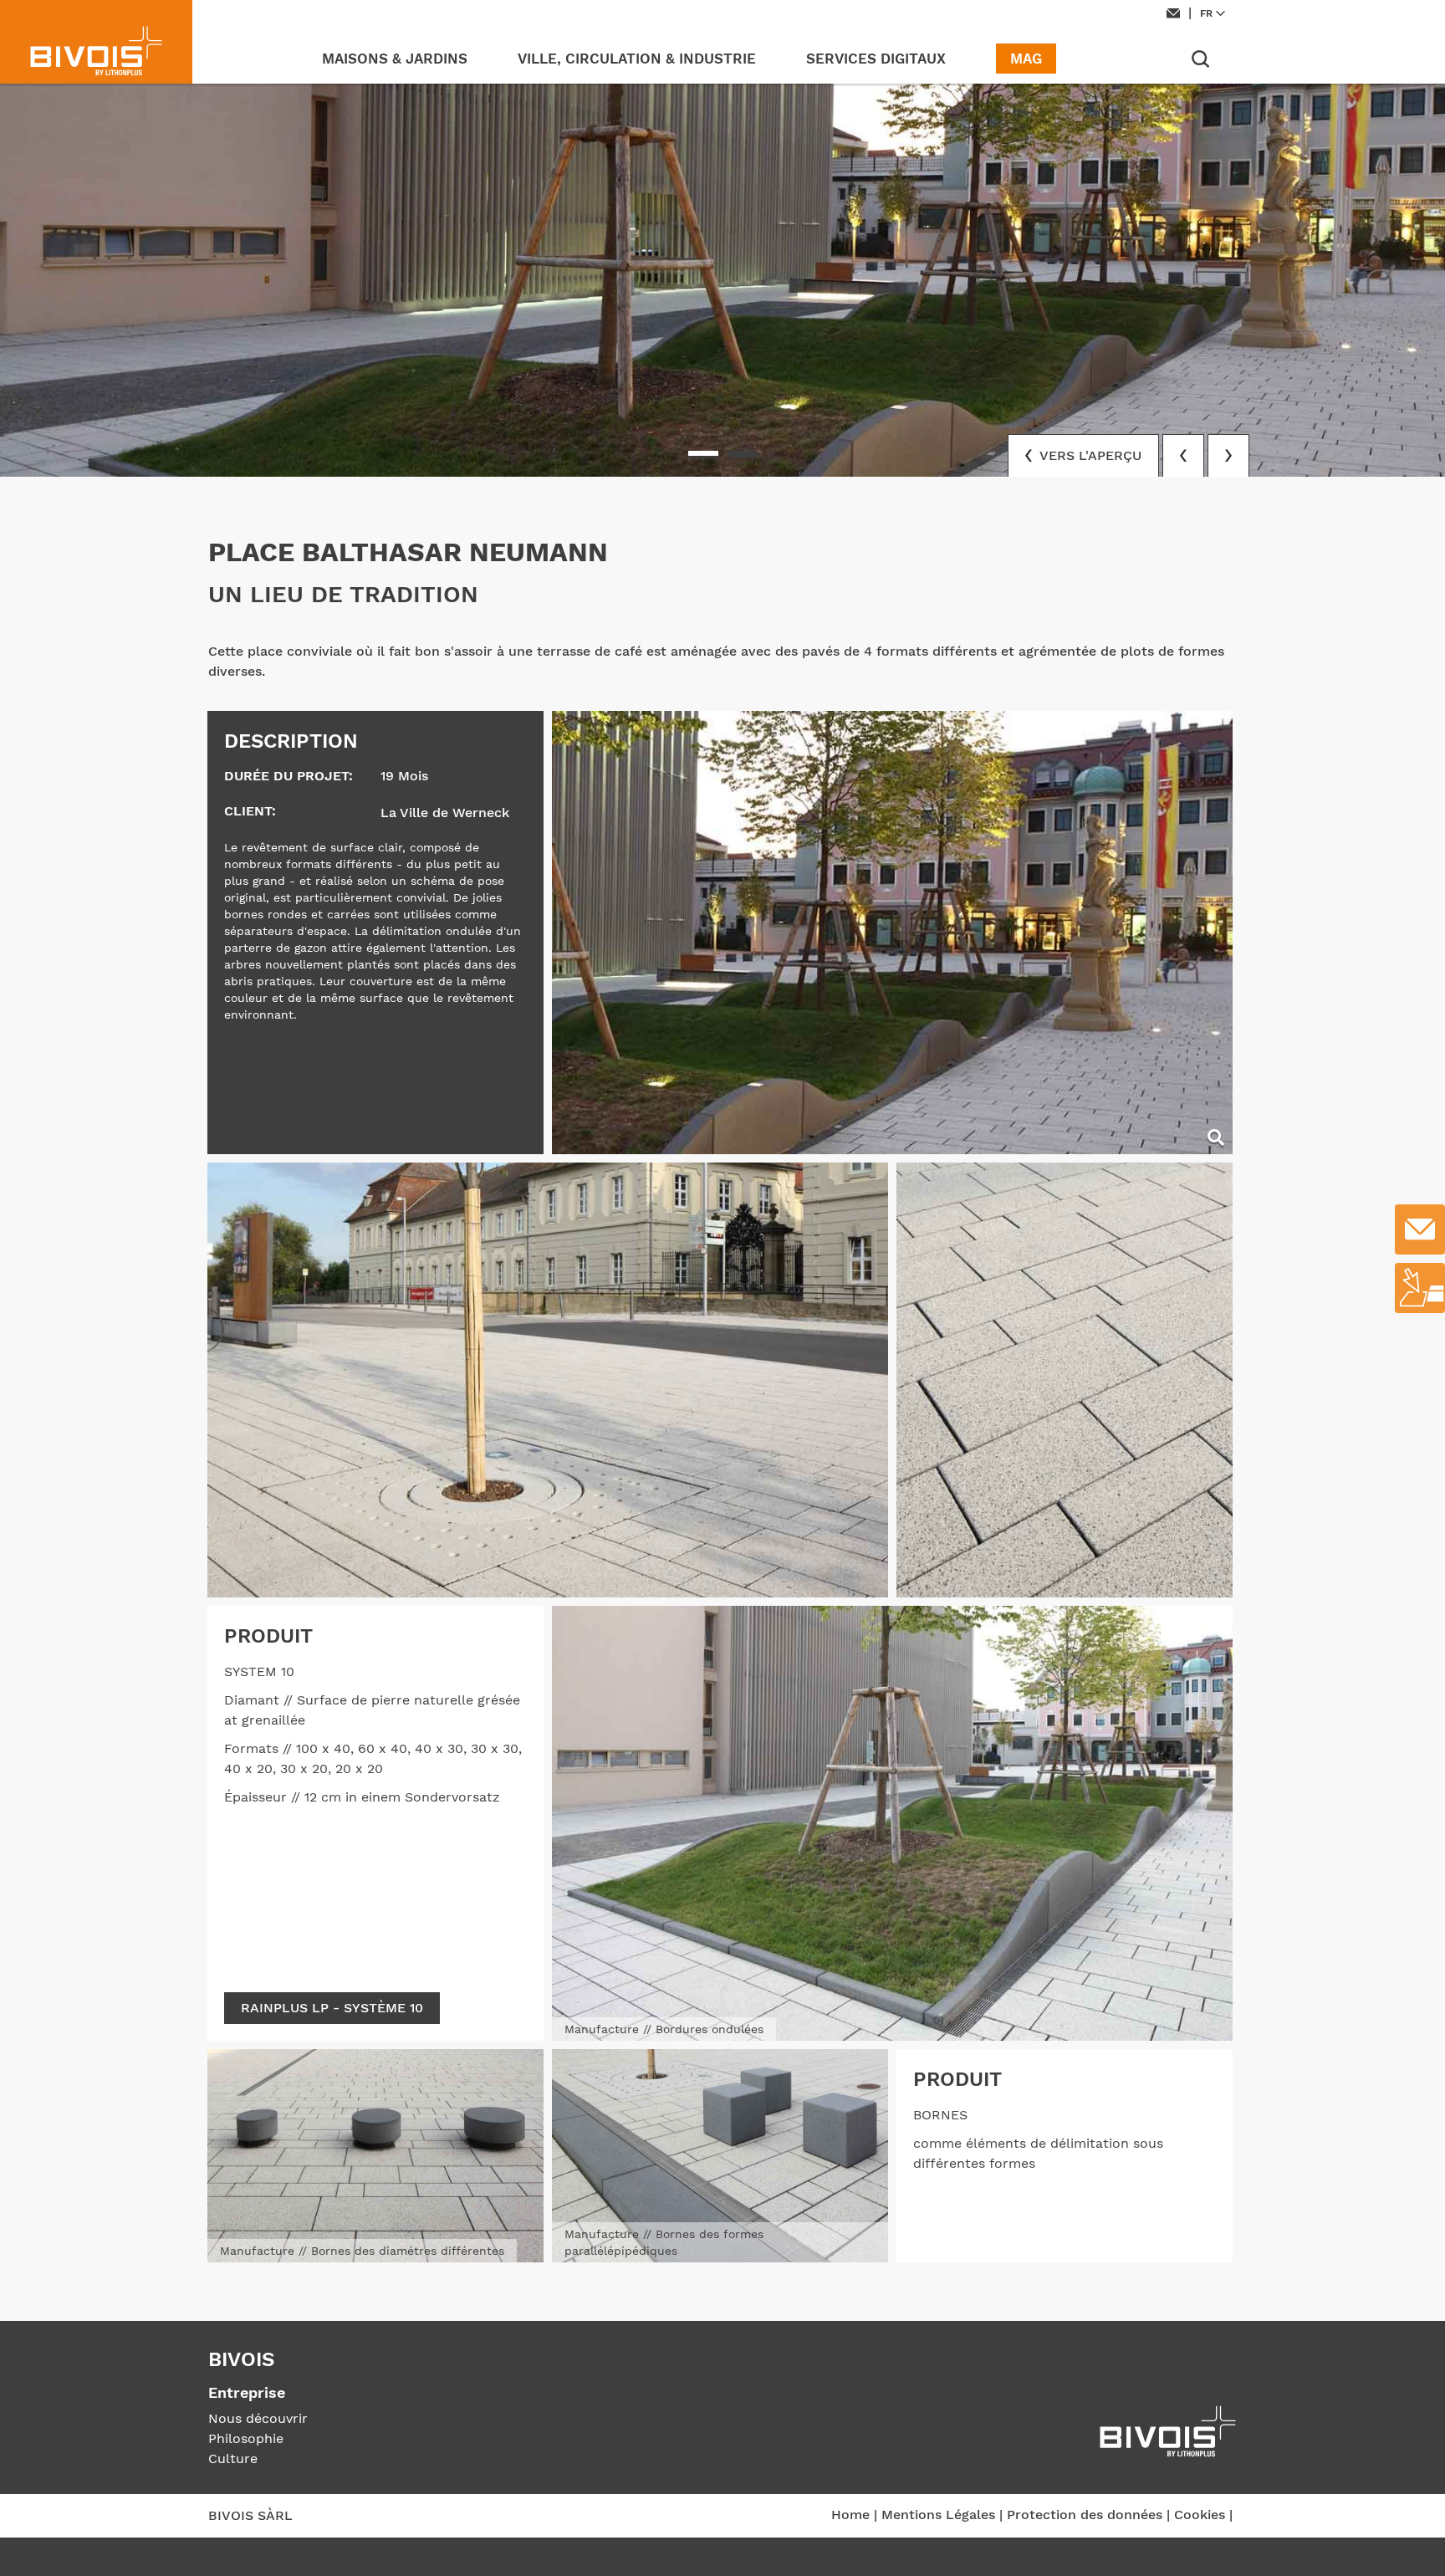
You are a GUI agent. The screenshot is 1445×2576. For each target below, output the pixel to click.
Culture (233, 2458)
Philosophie (246, 2438)
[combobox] (1215, 13)
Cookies (1200, 2515)
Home (850, 2515)
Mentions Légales (938, 2515)
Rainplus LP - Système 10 (332, 2008)
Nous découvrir (258, 2418)
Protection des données (1085, 2515)
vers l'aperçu (1089, 455)
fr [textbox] (1206, 13)
